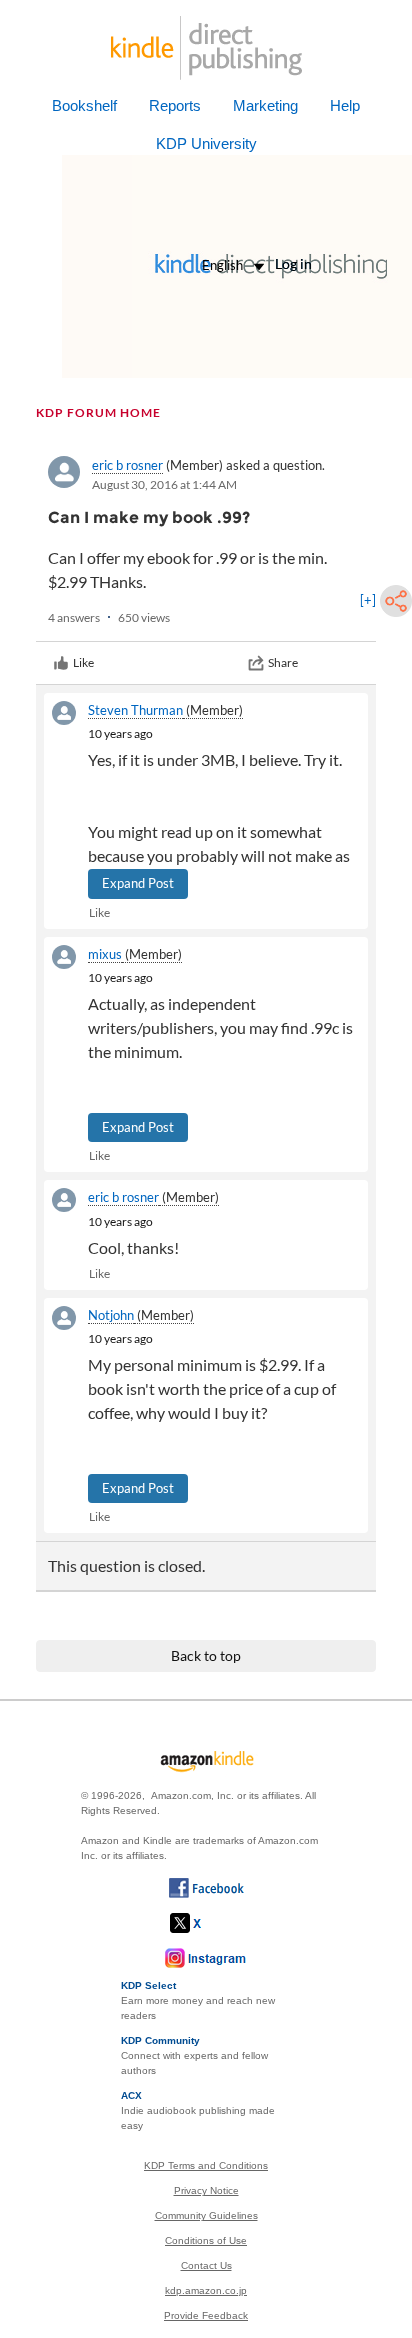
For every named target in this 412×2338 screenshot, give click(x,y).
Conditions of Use (206, 2240)
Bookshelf (84, 105)
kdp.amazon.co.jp (206, 2290)
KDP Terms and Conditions (206, 2165)
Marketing (265, 105)
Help (345, 105)
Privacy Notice (206, 2190)
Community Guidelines (206, 2215)
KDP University (206, 143)
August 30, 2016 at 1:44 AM (164, 484)
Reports (175, 105)
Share (283, 662)
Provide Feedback (206, 2315)
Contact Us (206, 2265)
